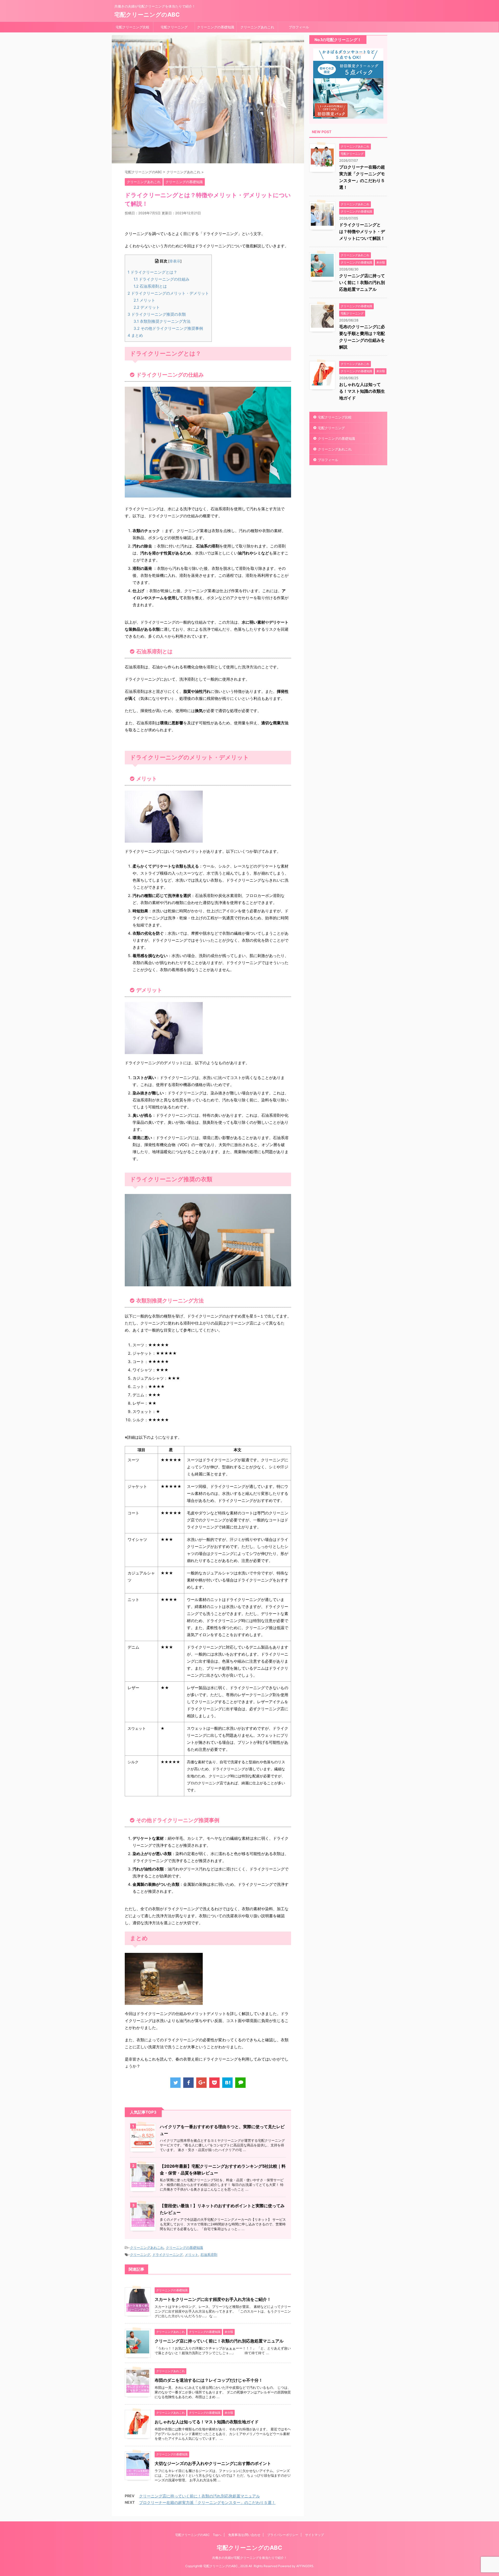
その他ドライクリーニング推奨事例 (168, 328)
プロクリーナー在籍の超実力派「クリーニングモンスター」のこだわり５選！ (207, 2503)
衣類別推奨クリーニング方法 (162, 321)
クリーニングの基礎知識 (216, 27)
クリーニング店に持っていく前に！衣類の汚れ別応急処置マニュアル (219, 2341)
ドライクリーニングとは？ (152, 272)
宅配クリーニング (174, 27)
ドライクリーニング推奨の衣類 (157, 314)
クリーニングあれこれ (257, 27)
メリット (144, 300)
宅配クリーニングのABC (147, 15)
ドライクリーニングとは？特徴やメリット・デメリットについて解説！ (362, 231)
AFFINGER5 (305, 2566)
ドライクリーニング (168, 2255)
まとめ (135, 335)
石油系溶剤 (209, 2255)
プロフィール (299, 27)
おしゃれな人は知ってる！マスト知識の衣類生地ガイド (207, 2422)
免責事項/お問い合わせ (244, 2535)
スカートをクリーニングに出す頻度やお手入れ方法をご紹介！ (213, 2299)
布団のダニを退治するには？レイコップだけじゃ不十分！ (209, 2380)
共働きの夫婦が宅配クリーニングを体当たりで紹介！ (249, 2558)
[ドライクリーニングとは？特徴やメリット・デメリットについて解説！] (227, 2083)
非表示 (175, 261)
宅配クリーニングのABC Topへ (198, 2535)
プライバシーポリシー (283, 2535)
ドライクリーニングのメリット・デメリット (168, 293)
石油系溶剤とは (150, 286)
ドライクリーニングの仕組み (162, 279)
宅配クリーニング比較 (133, 27)
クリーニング (140, 2255)
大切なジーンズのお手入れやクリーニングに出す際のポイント (213, 2463)
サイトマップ (314, 2535)
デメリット (147, 307)
